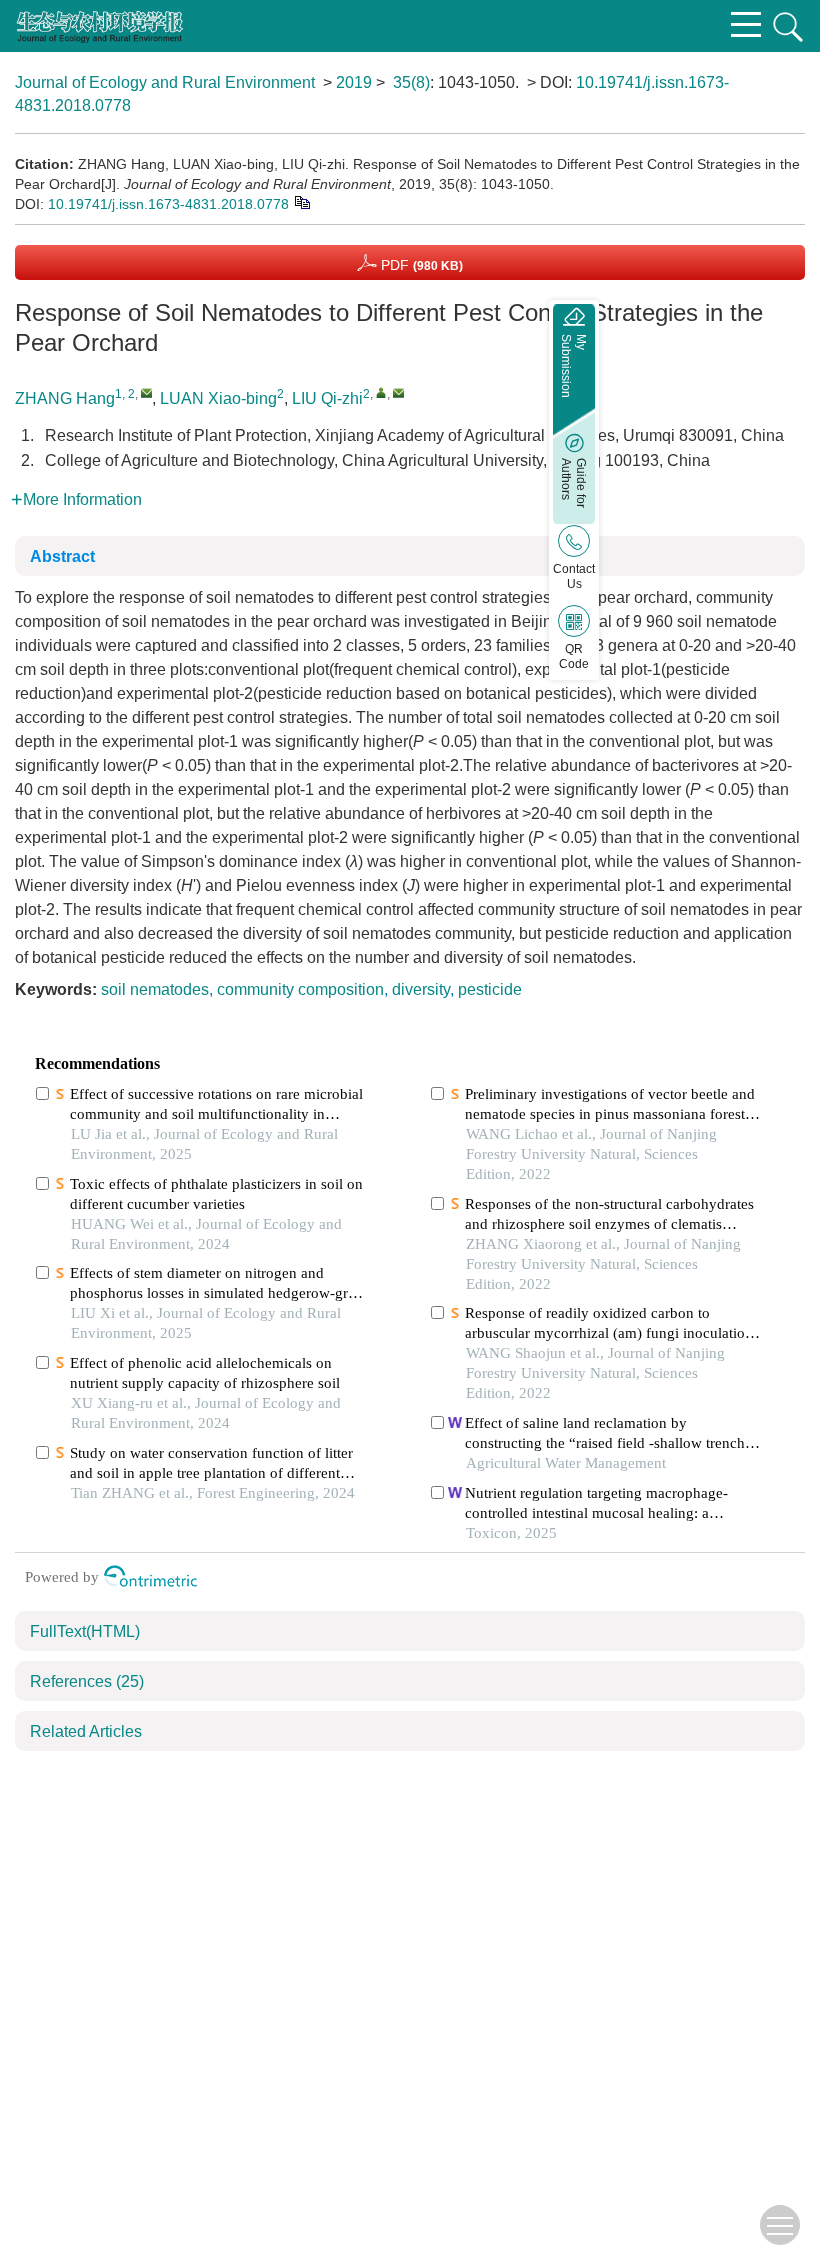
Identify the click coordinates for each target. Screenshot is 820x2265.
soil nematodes (155, 989)
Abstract (62, 556)
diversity (421, 989)
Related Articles (86, 1731)
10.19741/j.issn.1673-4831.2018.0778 (168, 204)
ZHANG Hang (65, 398)
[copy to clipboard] (301, 201)
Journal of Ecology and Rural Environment (165, 82)
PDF (420, 265)
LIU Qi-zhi (327, 398)
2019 (354, 82)
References (87, 1681)
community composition (300, 989)
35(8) (411, 82)
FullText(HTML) (85, 1631)
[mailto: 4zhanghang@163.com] (146, 392)
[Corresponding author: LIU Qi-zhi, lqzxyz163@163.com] (381, 392)
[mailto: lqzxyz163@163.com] (398, 392)
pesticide (490, 989)
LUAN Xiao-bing (218, 398)
